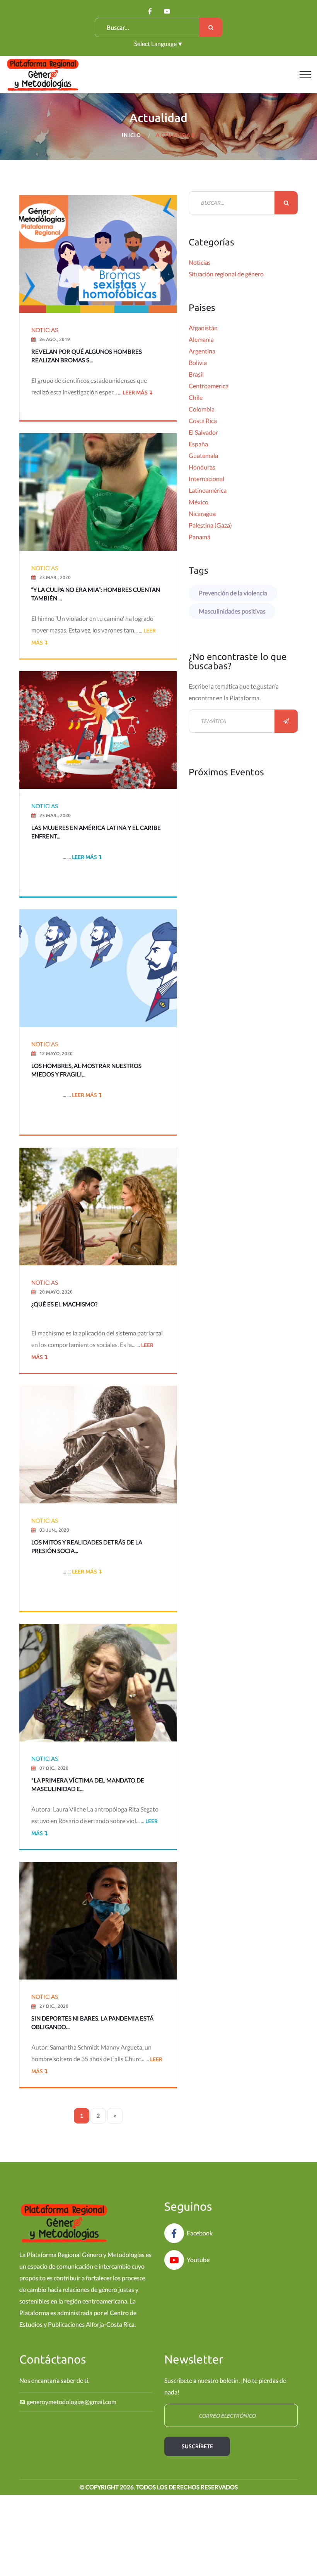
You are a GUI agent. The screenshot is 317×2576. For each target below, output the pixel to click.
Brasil (196, 374)
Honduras (202, 467)
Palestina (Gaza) (210, 525)
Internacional (206, 479)
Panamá (199, 537)
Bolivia (198, 362)
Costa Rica (203, 421)
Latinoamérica (208, 490)
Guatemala (203, 455)
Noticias (200, 262)
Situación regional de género (226, 274)
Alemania (201, 339)
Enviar (286, 721)
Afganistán (203, 328)
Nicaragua (202, 513)
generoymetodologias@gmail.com (72, 2402)
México (199, 502)
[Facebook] (150, 11)
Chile (196, 397)
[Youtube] (167, 11)
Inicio (131, 135)
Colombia (202, 409)
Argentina (202, 351)
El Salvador (203, 432)
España (198, 444)
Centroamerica (209, 386)
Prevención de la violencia (233, 593)
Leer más (135, 392)
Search (211, 27)
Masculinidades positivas (232, 611)
